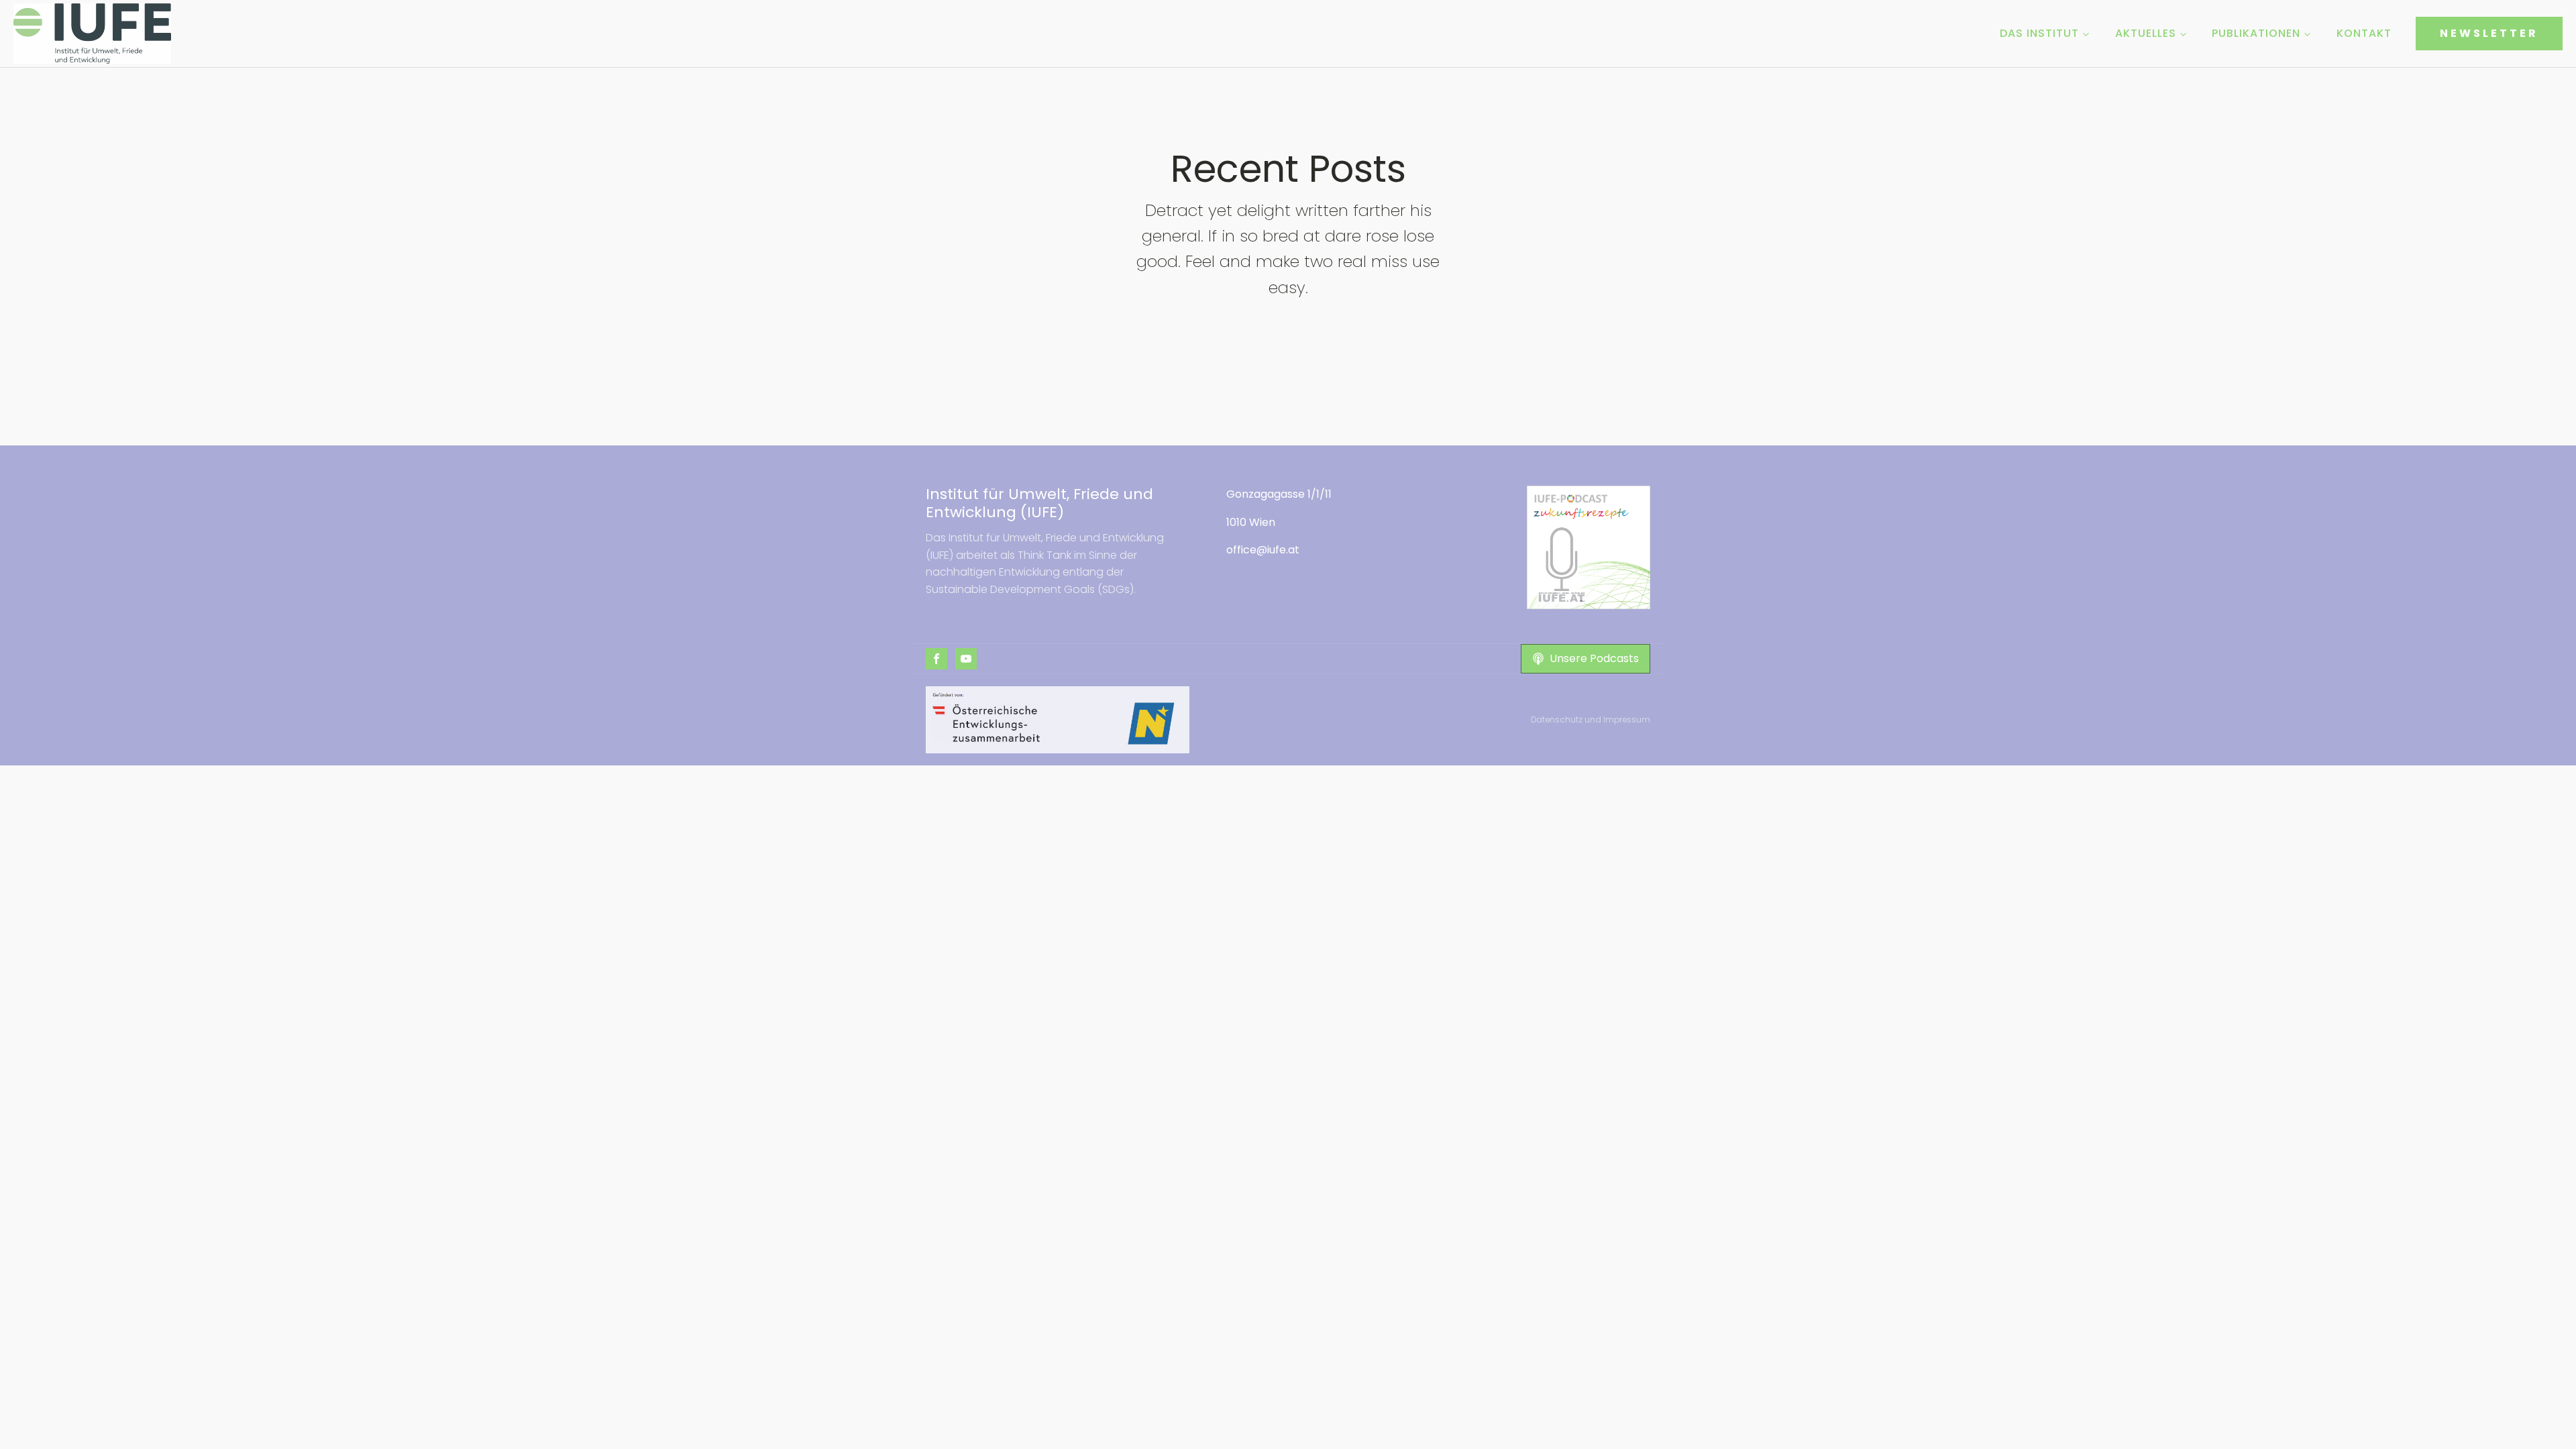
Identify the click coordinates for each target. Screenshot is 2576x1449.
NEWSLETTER (2489, 33)
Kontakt (2364, 33)
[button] (1586, 659)
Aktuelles (2146, 33)
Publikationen (2256, 33)
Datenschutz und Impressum (1591, 719)
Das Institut (2039, 33)
